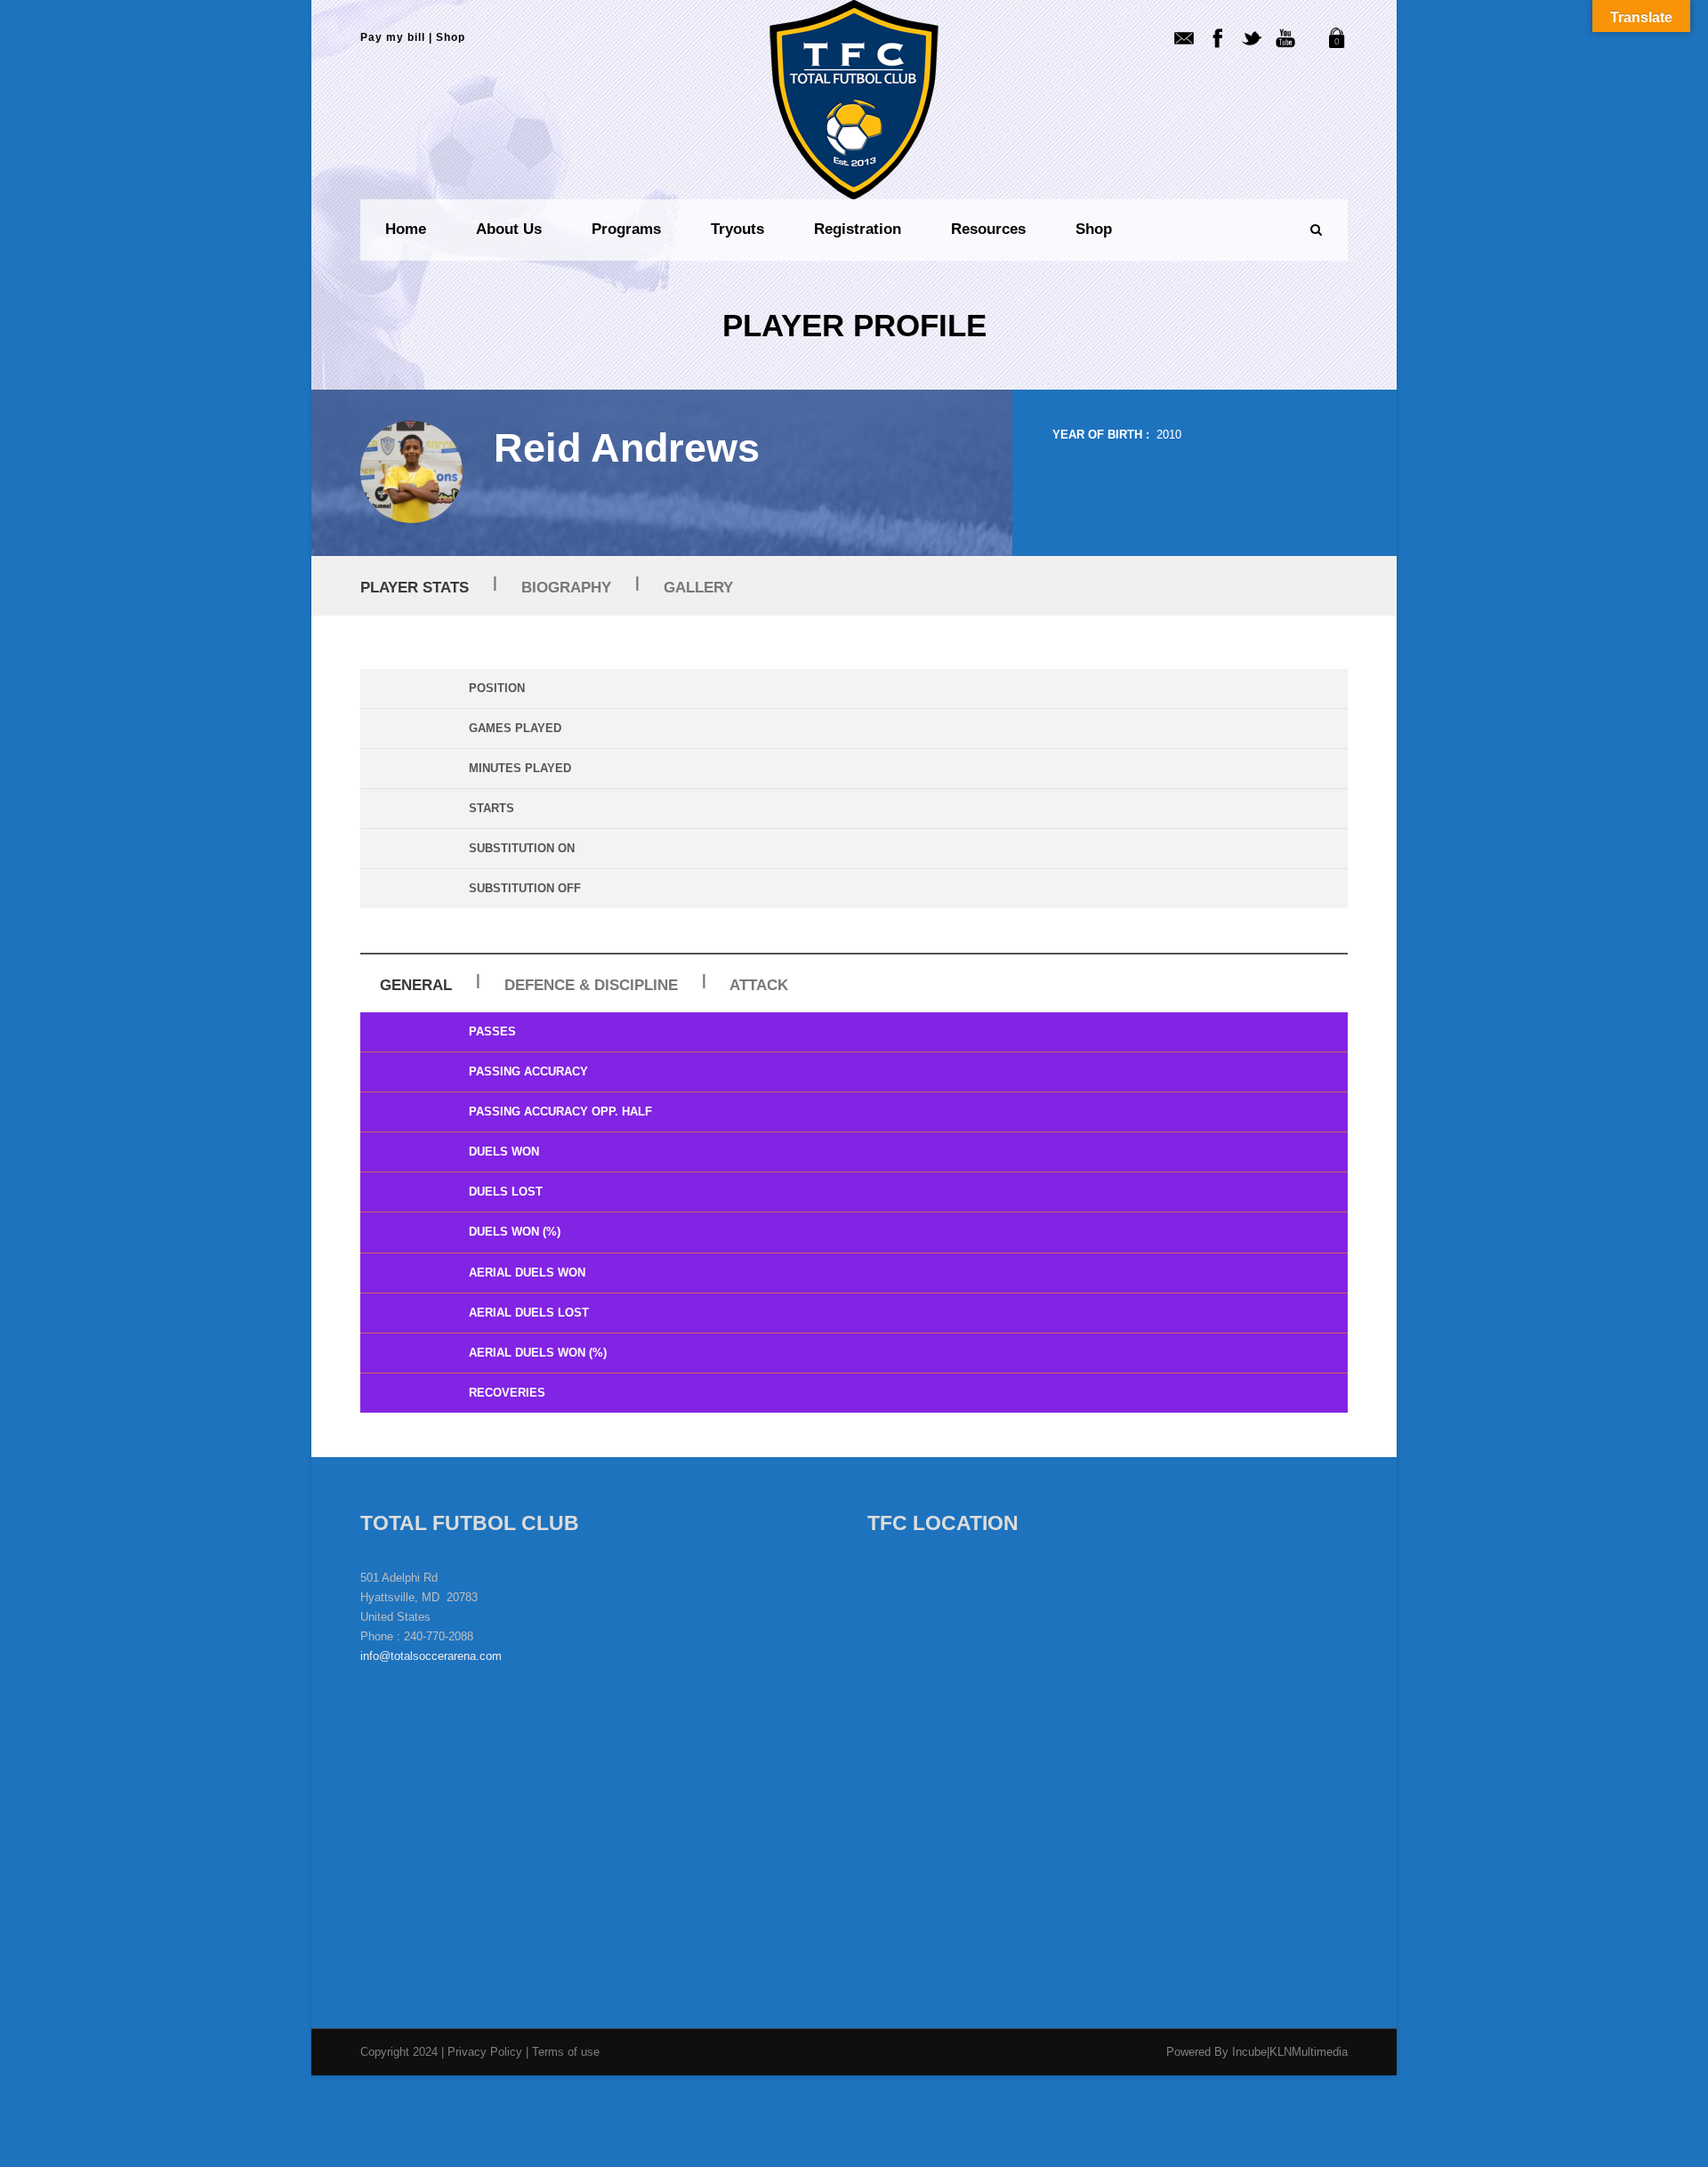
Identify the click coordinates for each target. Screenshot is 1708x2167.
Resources (988, 229)
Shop (451, 37)
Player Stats (415, 588)
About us (509, 229)
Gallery (698, 588)
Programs (626, 229)
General (416, 985)
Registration (858, 229)
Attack (759, 985)
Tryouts (737, 229)
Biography (566, 588)
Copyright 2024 (399, 2052)
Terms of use (566, 2052)
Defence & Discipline (591, 985)
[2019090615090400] (411, 472)
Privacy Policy (487, 2052)
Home (406, 229)
